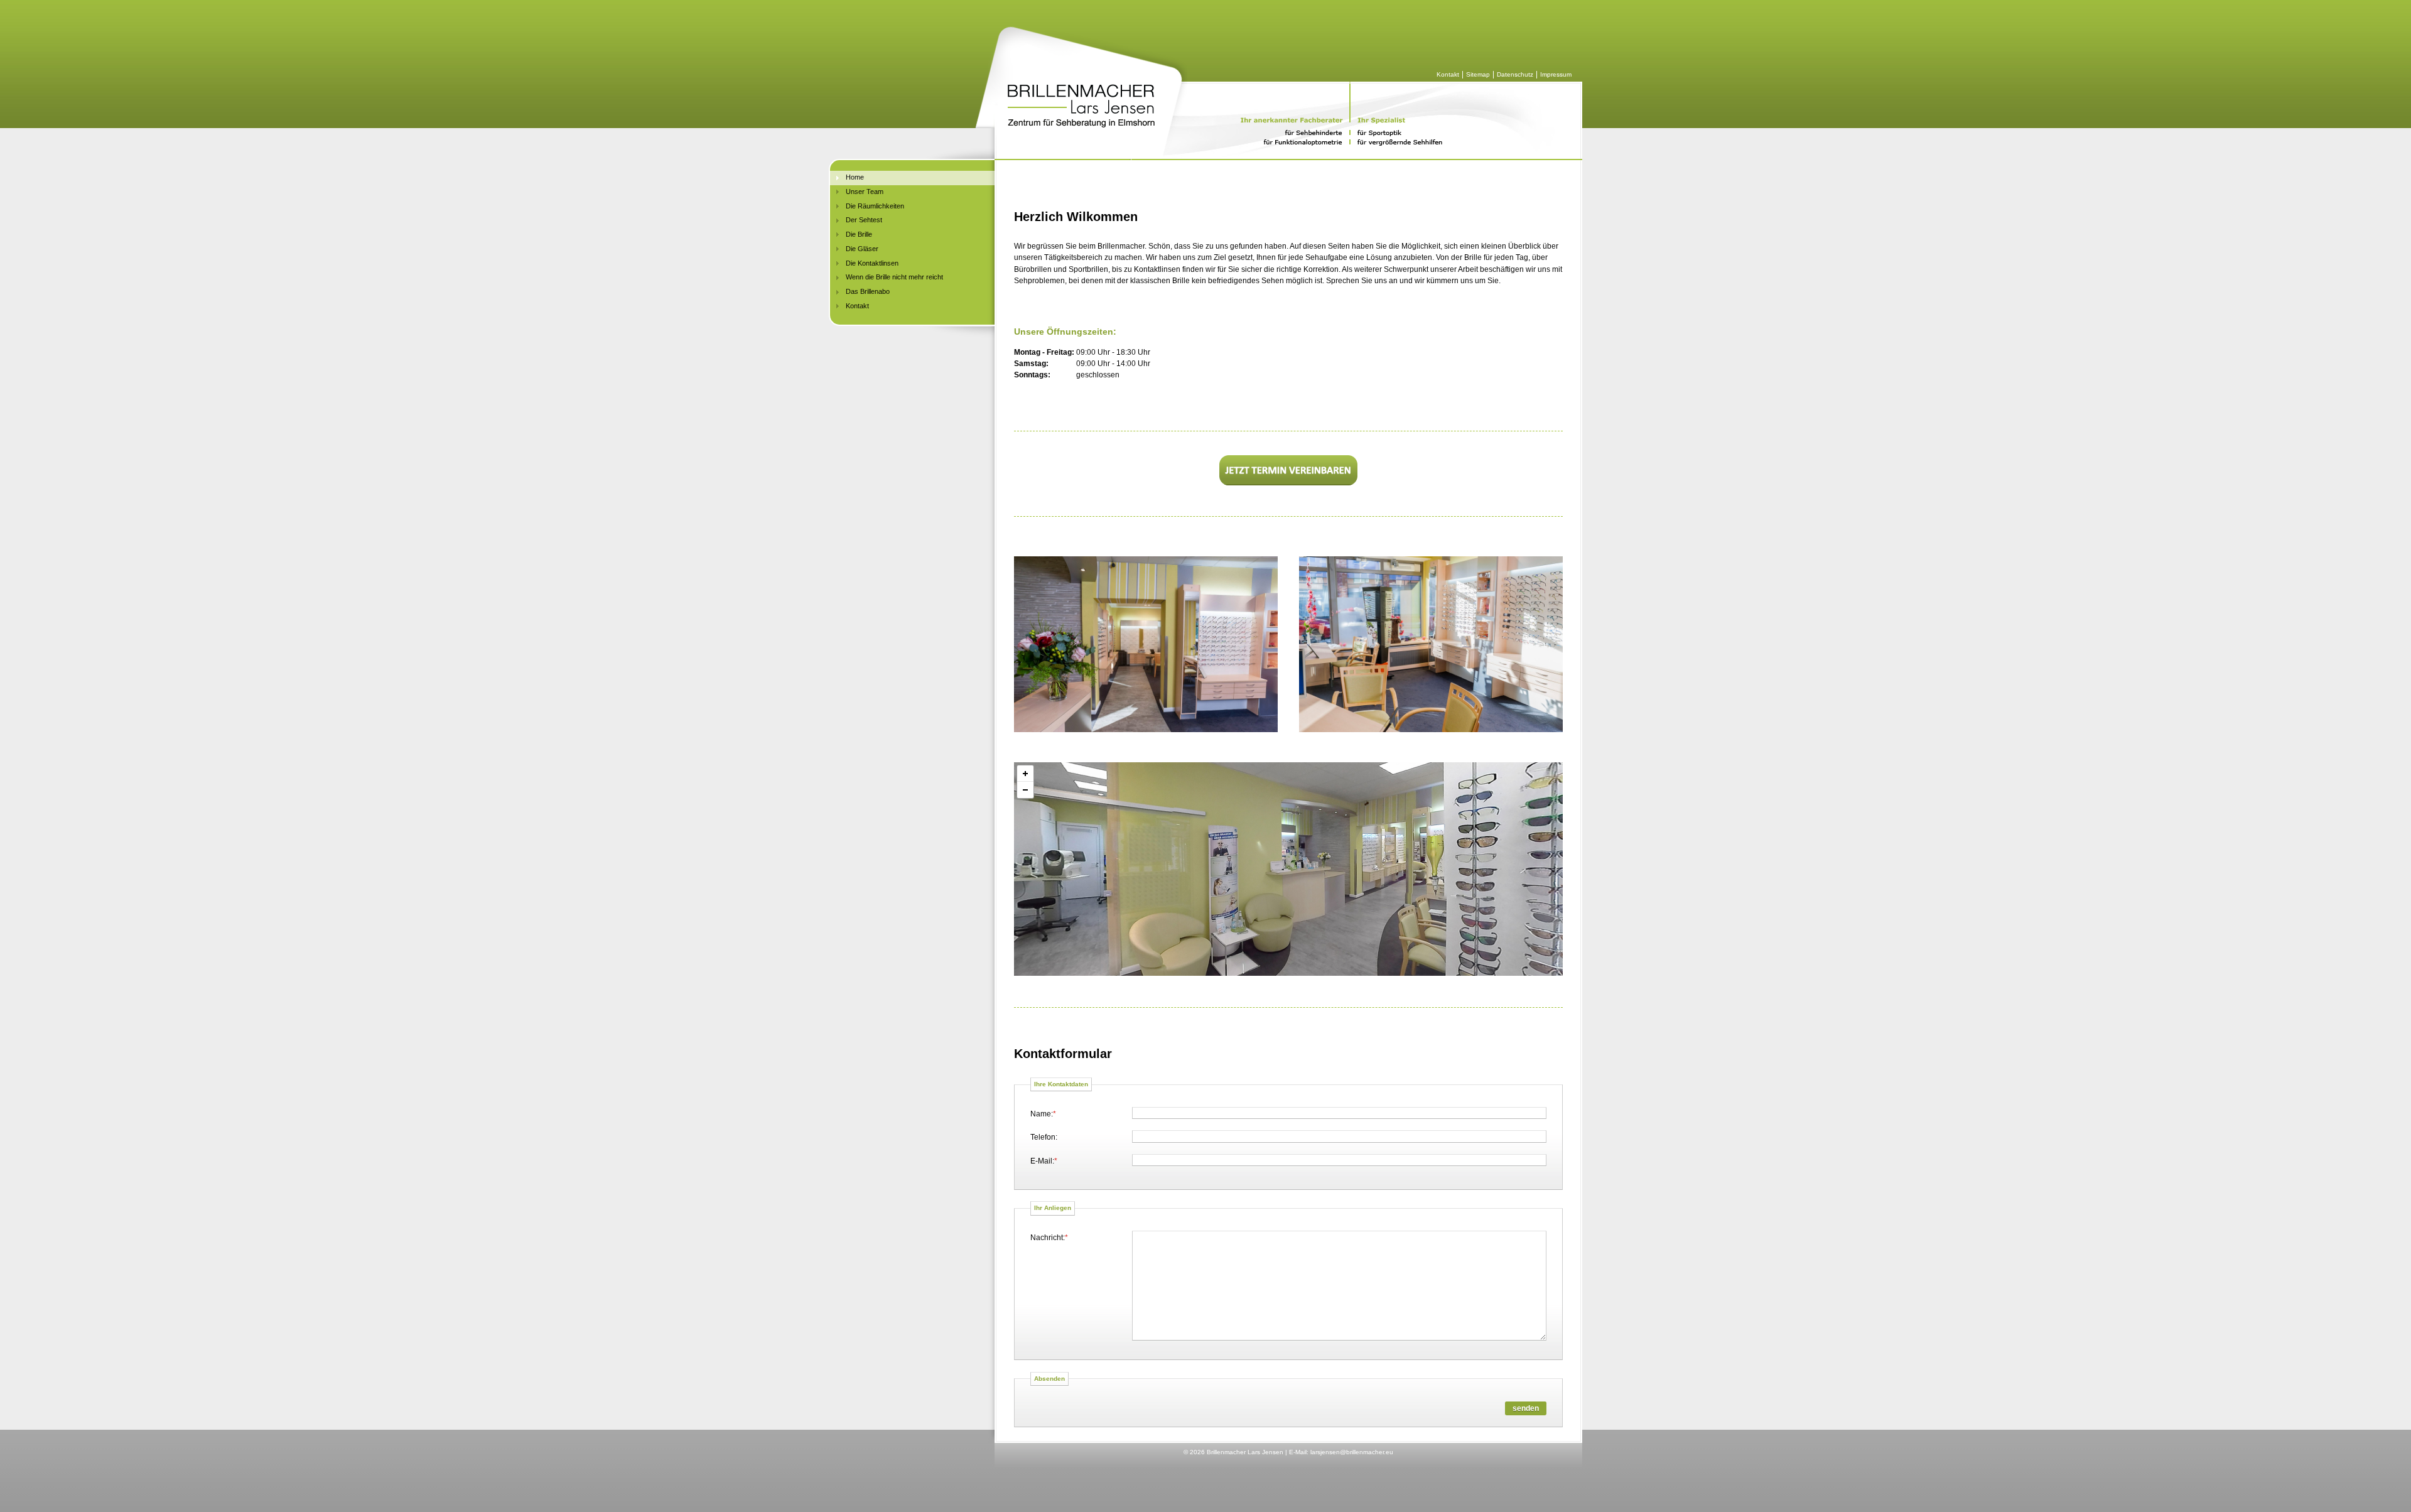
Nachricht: (1049, 1236)
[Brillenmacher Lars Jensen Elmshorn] (1146, 644)
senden (1526, 1408)
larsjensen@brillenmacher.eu (1352, 1452)
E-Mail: (1044, 1160)
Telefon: (1044, 1137)
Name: (1043, 1113)
